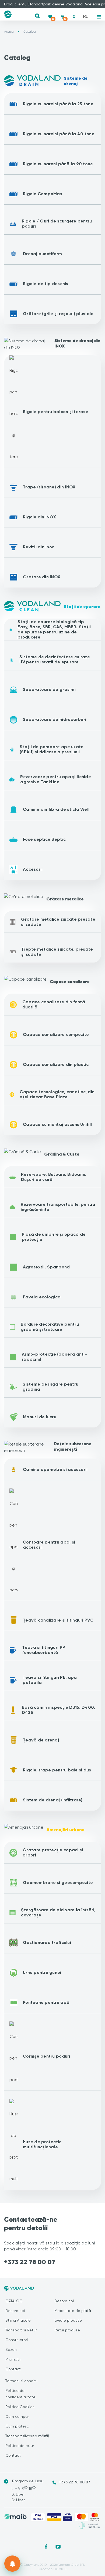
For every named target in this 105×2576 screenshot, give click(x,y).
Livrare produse (68, 2320)
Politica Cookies (20, 2407)
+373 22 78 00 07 (30, 2262)
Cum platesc (17, 2426)
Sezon (11, 2349)
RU (86, 16)
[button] (37, 16)
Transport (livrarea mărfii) (27, 2436)
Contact (13, 2369)
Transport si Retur (21, 2330)
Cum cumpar (17, 2416)
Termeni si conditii (21, 2381)
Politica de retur (20, 2446)
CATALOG (14, 2301)
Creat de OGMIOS (52, 2569)
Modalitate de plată (73, 2311)
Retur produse (67, 2330)
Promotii (13, 2359)
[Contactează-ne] (12, 2564)
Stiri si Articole (18, 2320)
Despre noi (15, 2311)
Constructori (17, 2340)
